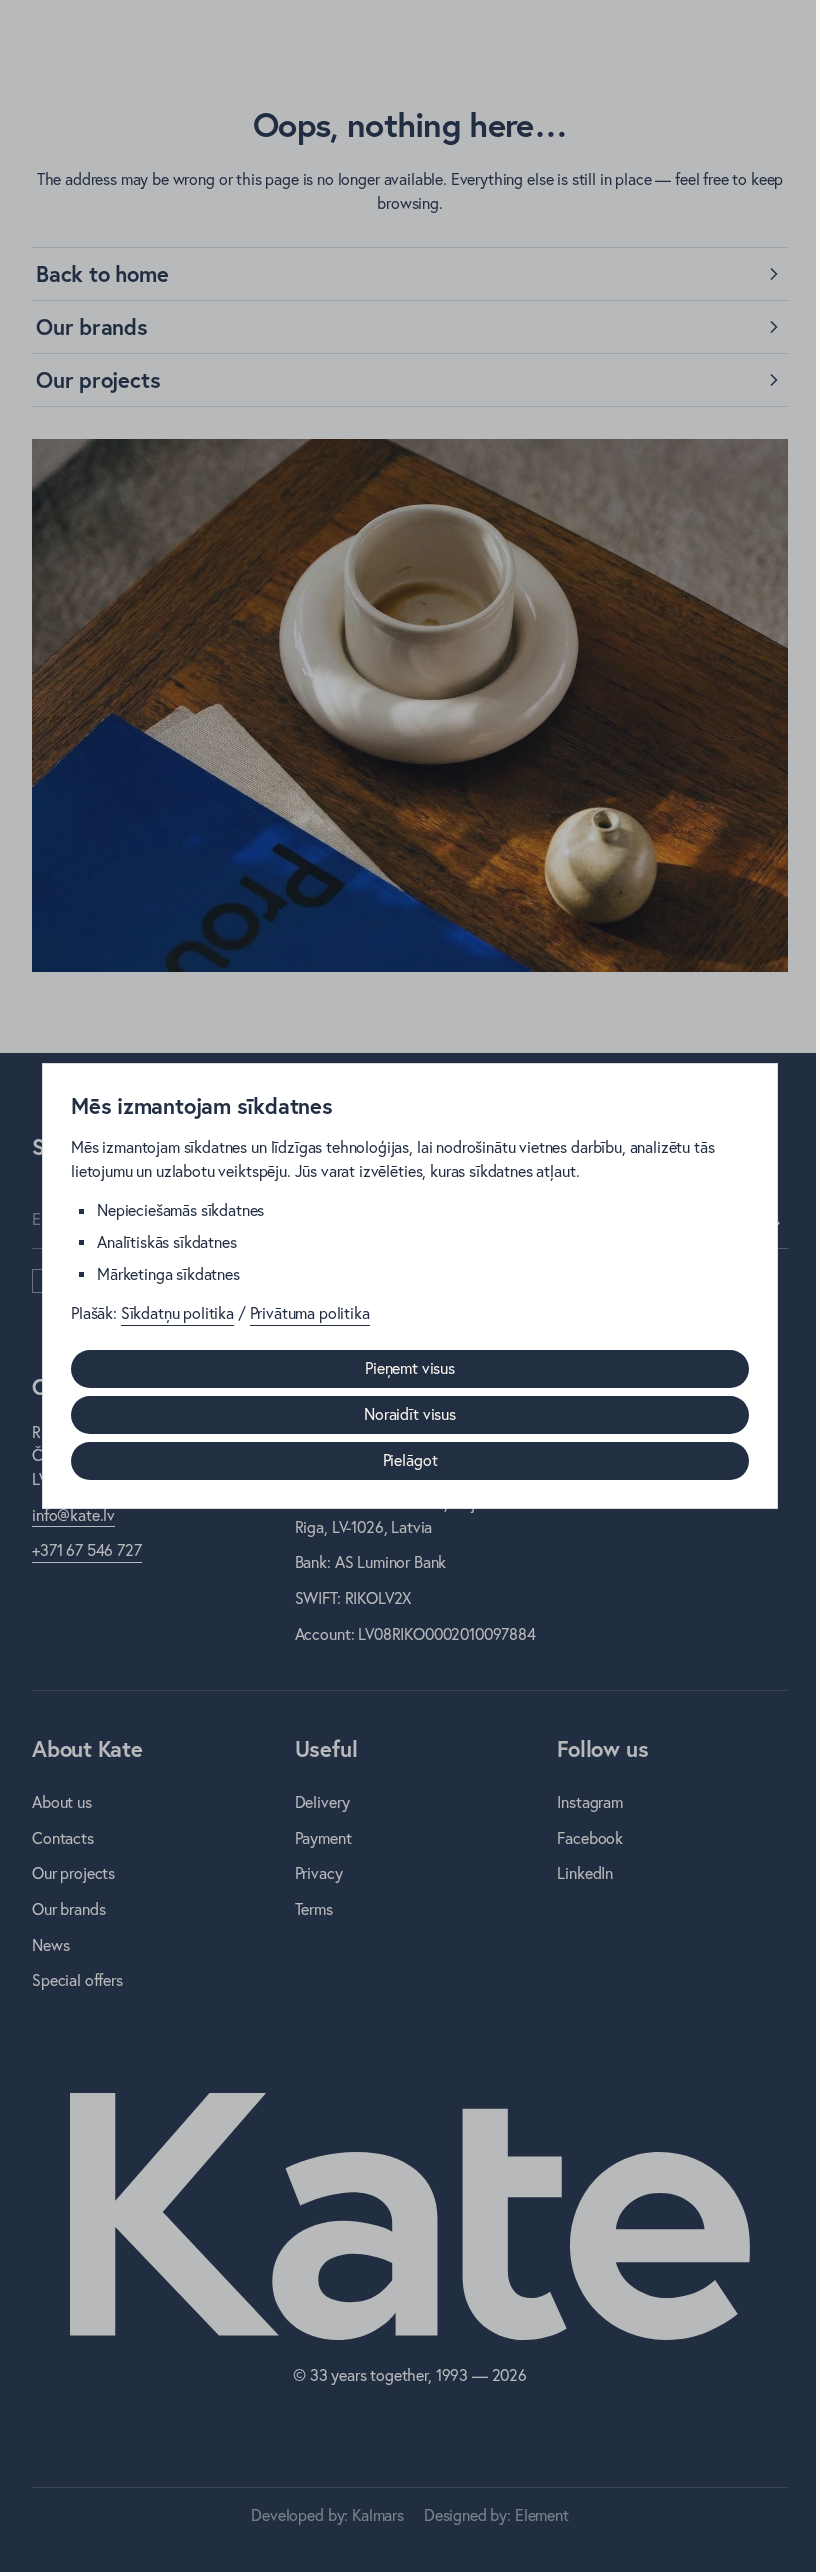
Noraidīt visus (410, 1414)
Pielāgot (410, 1460)
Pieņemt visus (410, 1368)
